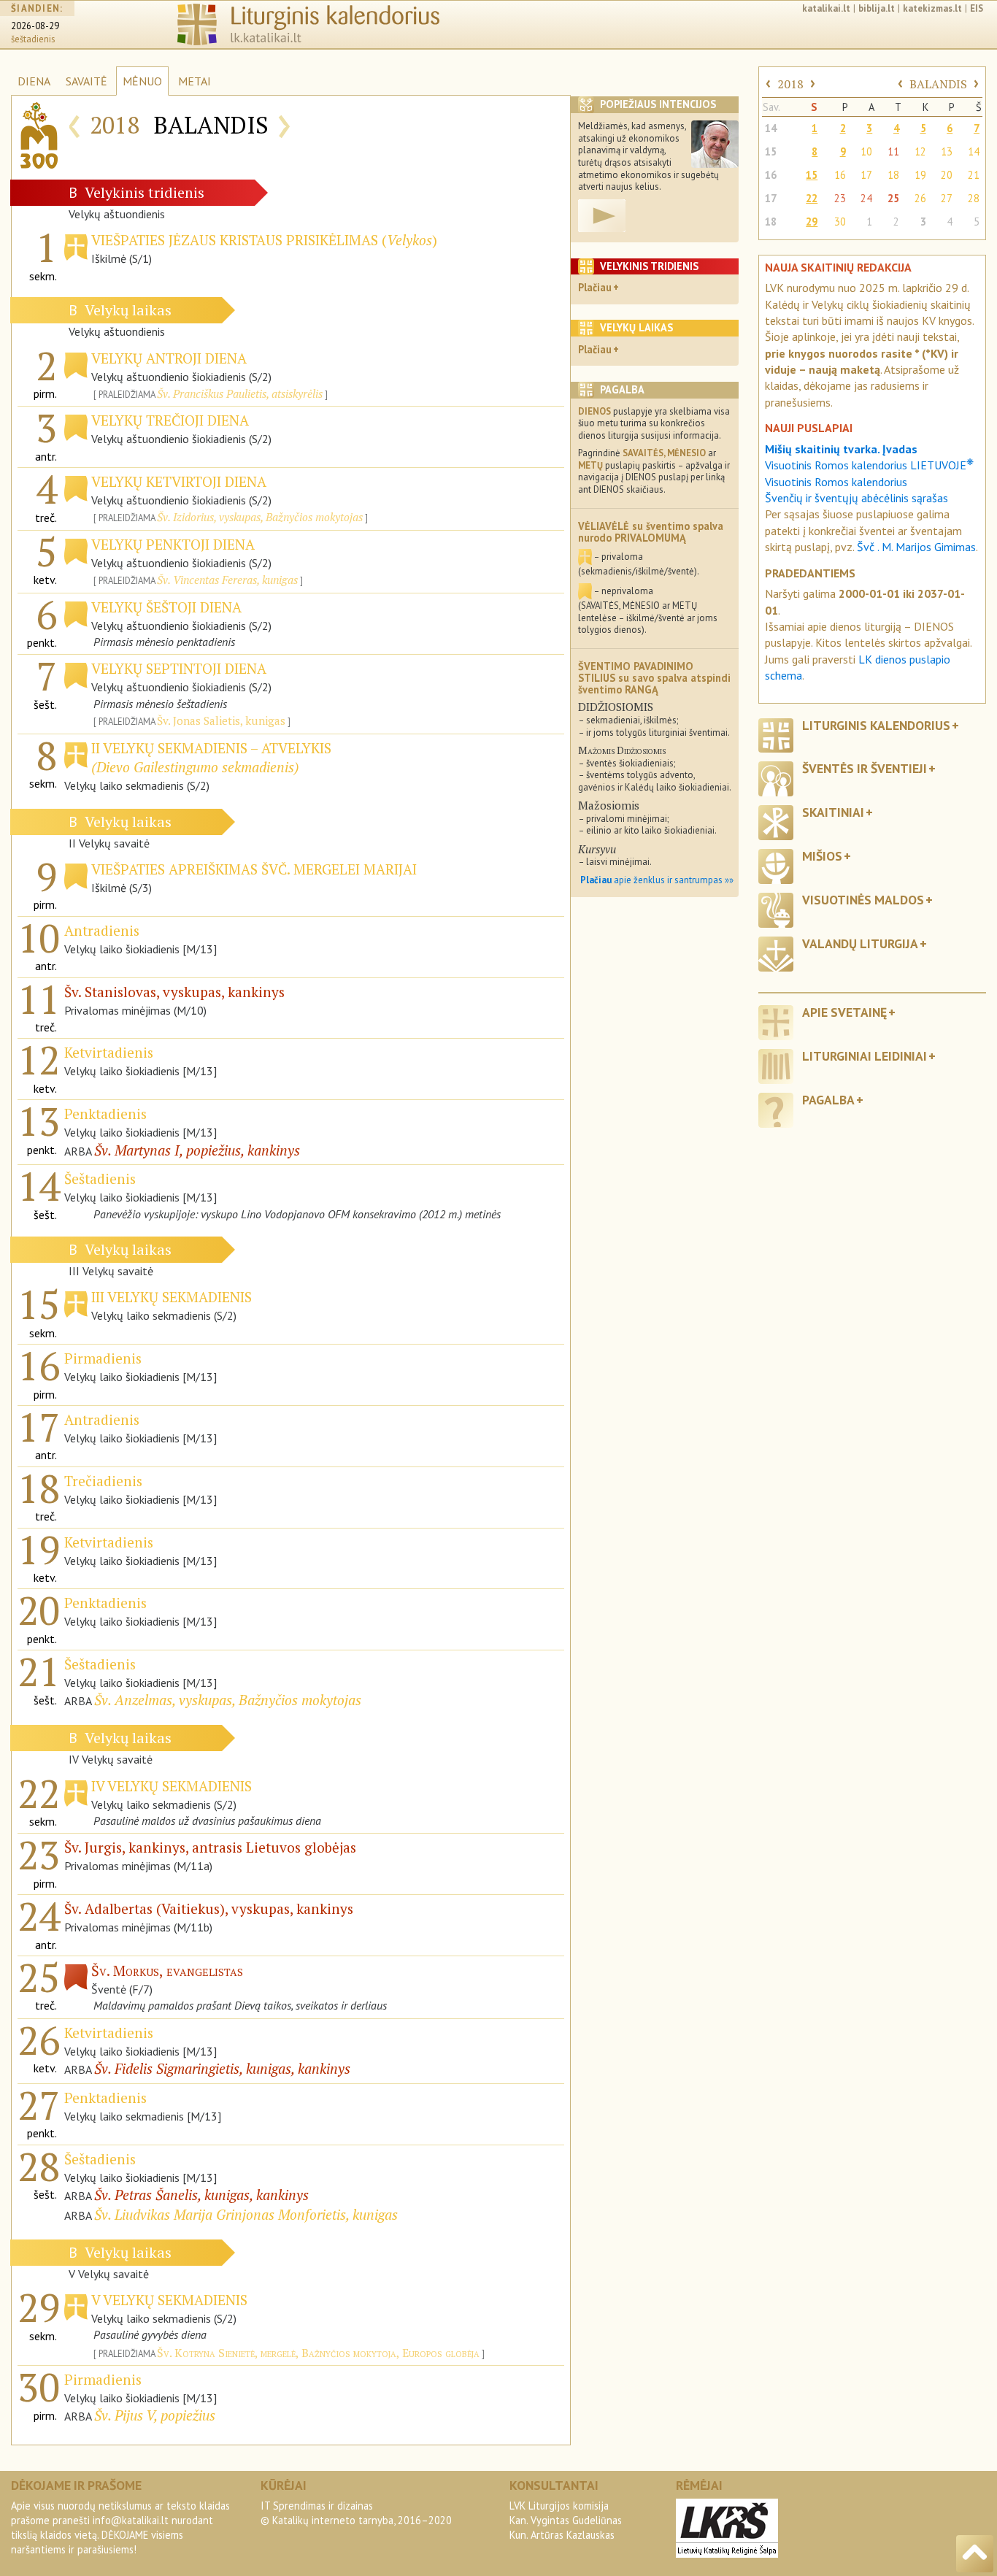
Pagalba (828, 1100)
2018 (790, 84)
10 (866, 151)
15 (771, 151)
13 (947, 151)
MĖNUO (142, 81)
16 (771, 175)
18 (893, 175)
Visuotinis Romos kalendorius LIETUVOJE (869, 465)
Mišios (822, 856)
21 (974, 175)
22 (812, 198)
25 (893, 198)
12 (920, 151)
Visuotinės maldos (863, 900)
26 (920, 198)
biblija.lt (877, 8)
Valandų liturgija (860, 943)
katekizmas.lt (932, 8)
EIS (977, 8)
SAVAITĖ (86, 81)
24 (866, 198)
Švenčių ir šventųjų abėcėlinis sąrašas (857, 498)
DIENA (34, 81)
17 (866, 175)
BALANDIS (938, 84)
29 (812, 222)
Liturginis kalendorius (876, 725)
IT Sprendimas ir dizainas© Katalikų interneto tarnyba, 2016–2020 (356, 2513)
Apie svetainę (844, 1012)
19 (920, 175)
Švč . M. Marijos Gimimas (916, 547)
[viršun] (975, 2554)
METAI (195, 81)
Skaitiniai (833, 812)
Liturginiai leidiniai (865, 1056)
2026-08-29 (35, 26)
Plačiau (595, 287)
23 (840, 198)
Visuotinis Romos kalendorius (836, 482)
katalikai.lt (826, 8)
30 (840, 222)
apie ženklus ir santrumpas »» (657, 880)
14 (771, 128)
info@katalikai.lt (131, 2520)
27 (947, 198)
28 (974, 198)
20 (947, 175)
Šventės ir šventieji (865, 768)
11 (893, 151)
